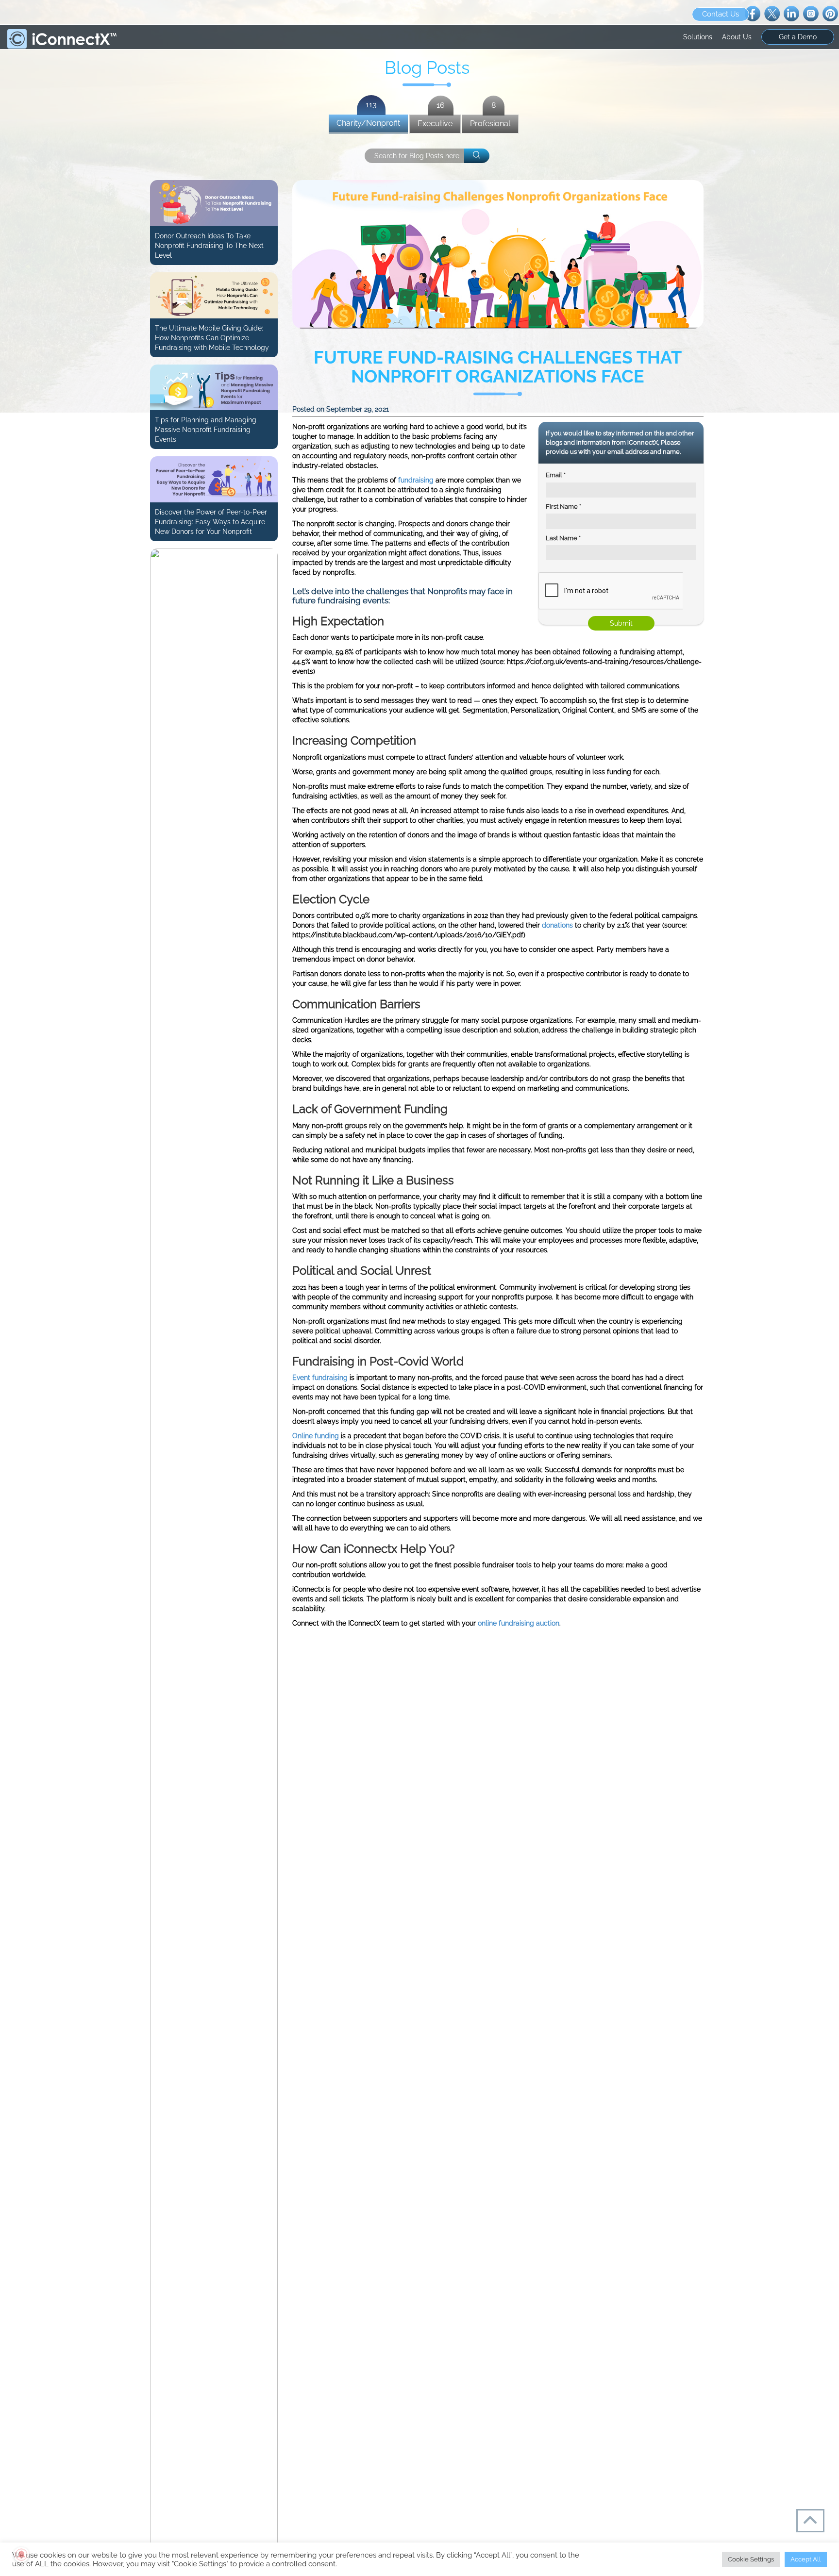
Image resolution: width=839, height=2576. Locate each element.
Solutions (698, 37)
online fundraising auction (519, 1623)
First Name (563, 507)
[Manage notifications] (21, 2555)
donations (557, 925)
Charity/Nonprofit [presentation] (368, 121)
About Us (737, 37)
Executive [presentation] (435, 122)
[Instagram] (811, 13)
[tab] (368, 124)
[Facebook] (753, 13)
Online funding (316, 1436)
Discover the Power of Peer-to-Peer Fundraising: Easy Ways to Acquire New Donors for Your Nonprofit (211, 522)
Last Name (563, 538)
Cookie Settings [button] (751, 2559)
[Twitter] (772, 13)
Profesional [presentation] (490, 122)
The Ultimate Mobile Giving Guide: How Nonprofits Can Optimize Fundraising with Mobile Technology (212, 338)
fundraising (416, 480)
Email (556, 475)
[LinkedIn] (791, 13)
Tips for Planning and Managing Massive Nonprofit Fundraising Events (206, 430)
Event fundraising (320, 1378)
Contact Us (721, 14)
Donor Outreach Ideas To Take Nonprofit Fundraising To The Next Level (209, 246)
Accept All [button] (806, 2559)
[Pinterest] (830, 13)
